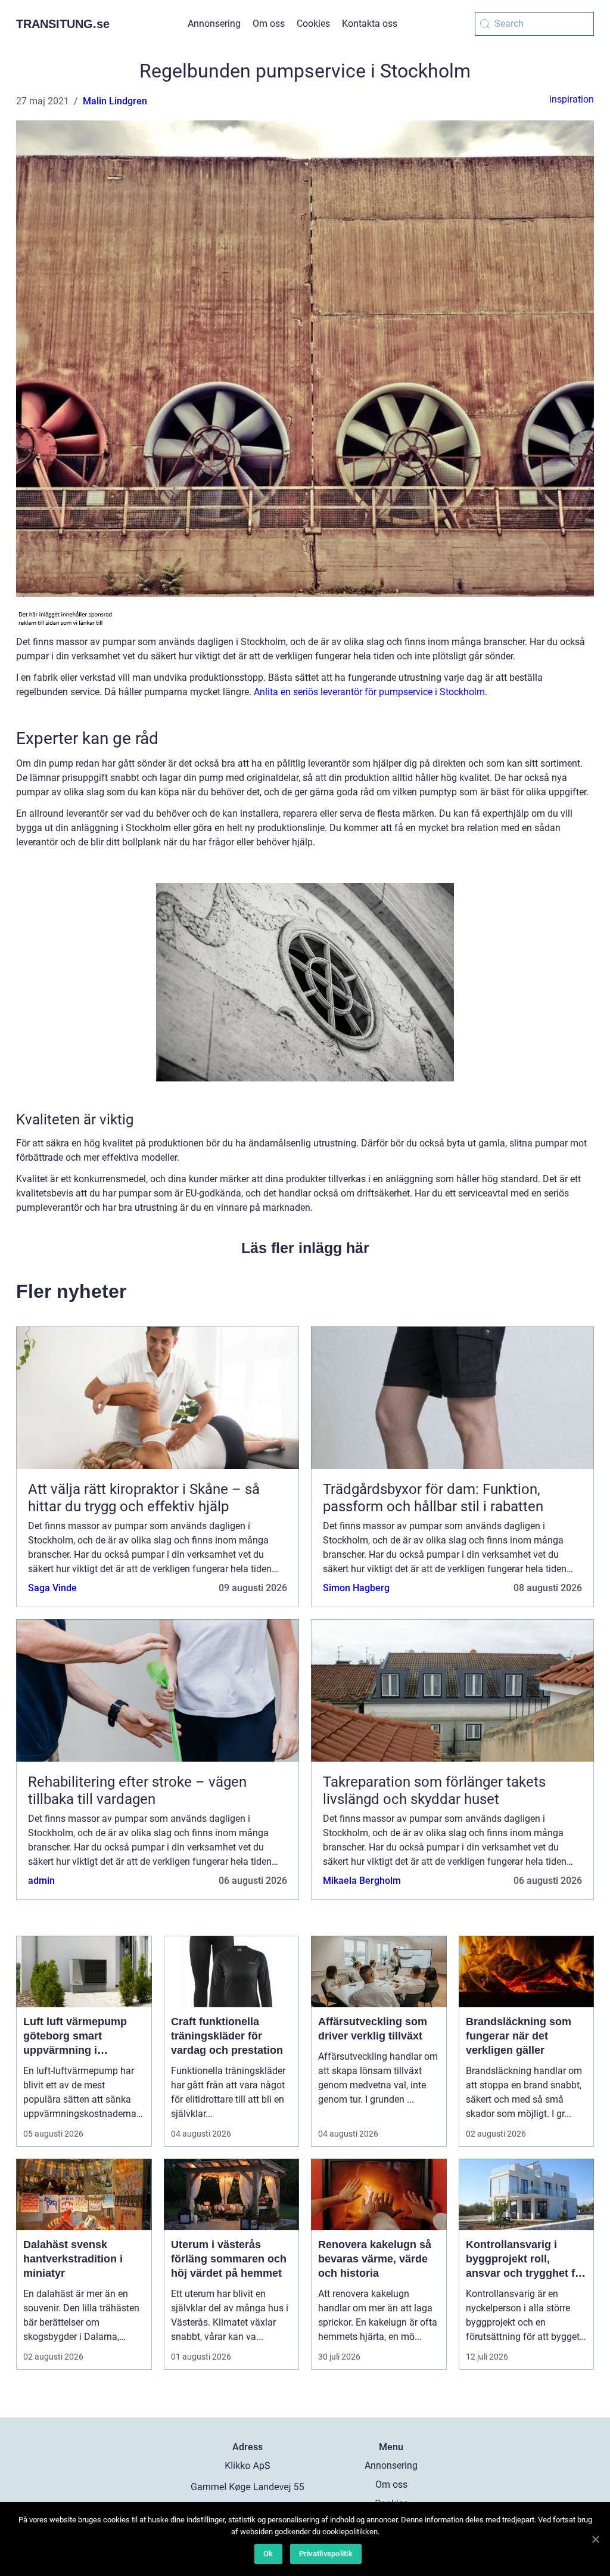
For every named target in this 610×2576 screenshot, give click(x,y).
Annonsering (214, 24)
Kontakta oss (370, 24)
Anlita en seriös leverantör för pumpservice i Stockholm (369, 692)
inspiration (572, 99)
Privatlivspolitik (326, 2554)
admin (41, 1881)
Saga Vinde (52, 1588)
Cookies (313, 24)
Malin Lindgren (115, 101)
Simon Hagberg (356, 1588)
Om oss (269, 24)
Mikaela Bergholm (362, 1881)
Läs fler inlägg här (305, 1248)
